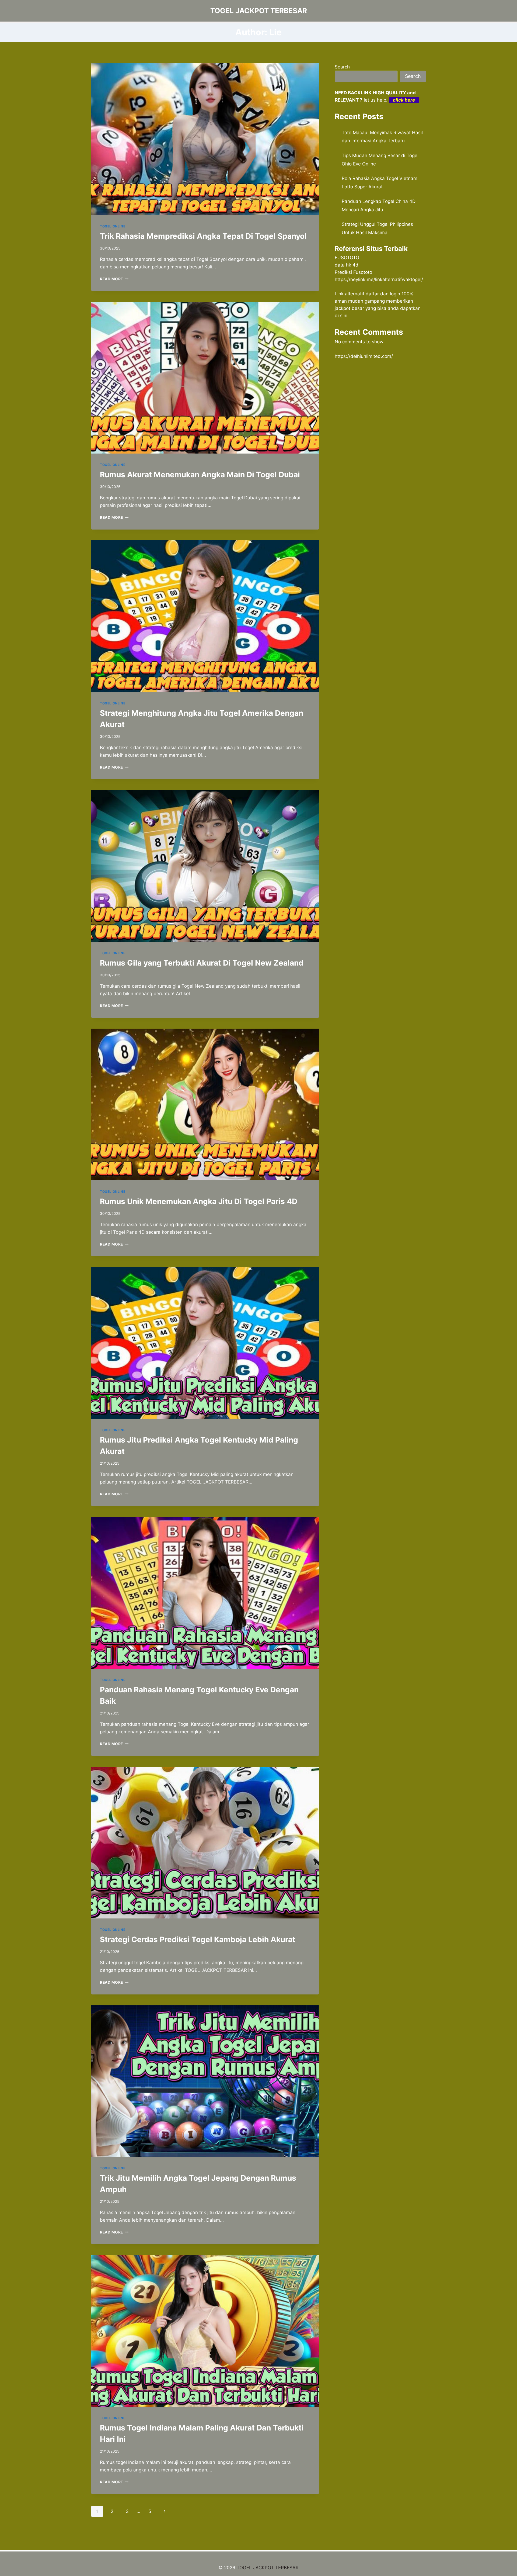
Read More (114, 279)
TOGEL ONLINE (113, 226)
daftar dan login (383, 294)
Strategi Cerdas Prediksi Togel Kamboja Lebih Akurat (198, 1939)
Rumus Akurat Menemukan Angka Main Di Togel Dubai (200, 475)
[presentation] (205, 139)
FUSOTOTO (347, 258)
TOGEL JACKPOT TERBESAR (268, 2568)
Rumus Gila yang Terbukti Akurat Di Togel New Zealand (202, 963)
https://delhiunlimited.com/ (364, 356)
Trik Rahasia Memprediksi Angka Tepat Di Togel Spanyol (203, 236)
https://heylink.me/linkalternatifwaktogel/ (379, 279)
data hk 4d (347, 265)
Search (342, 67)
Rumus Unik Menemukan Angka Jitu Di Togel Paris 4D (199, 1201)
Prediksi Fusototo (353, 272)
